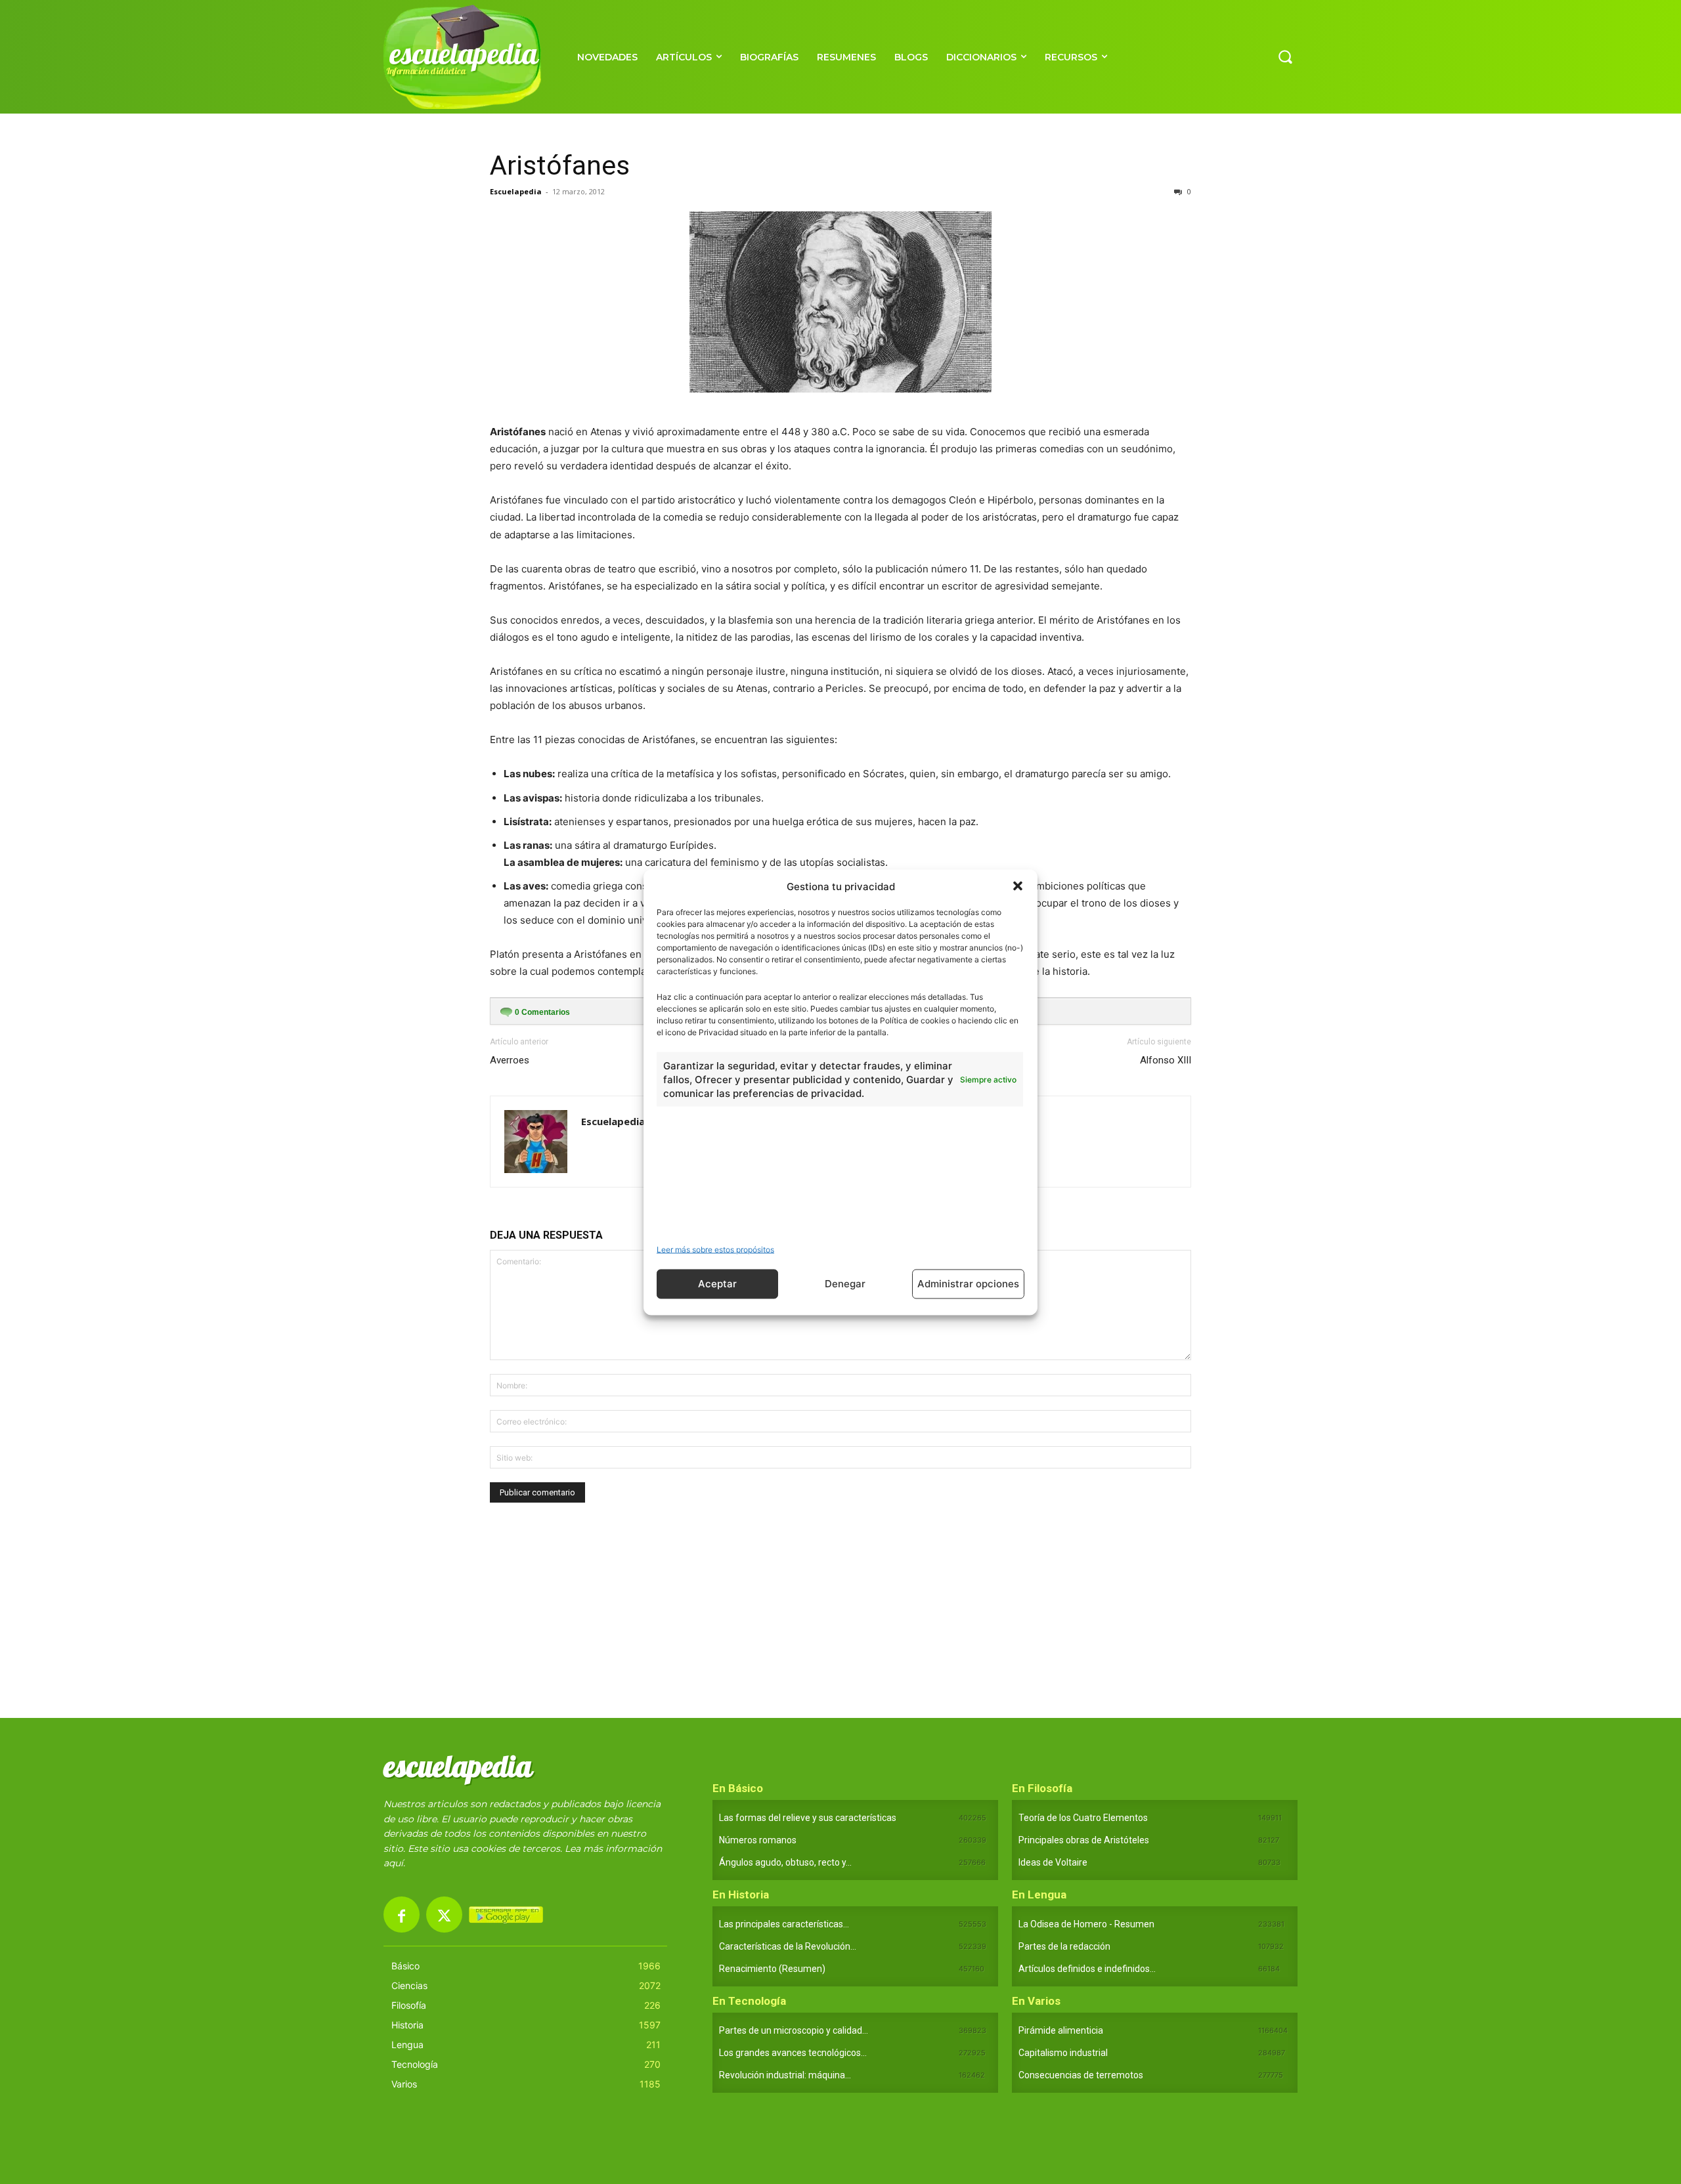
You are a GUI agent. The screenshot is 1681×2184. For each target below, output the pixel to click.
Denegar (845, 1284)
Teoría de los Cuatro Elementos (1083, 1818)
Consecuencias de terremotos (1081, 2075)
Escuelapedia (516, 191)
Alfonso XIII (1166, 1060)
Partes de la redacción (1064, 1946)
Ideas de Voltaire (1053, 1862)
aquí (393, 1863)
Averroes (510, 1060)
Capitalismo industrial (1063, 2053)
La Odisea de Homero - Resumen (1086, 1924)
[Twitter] (444, 1915)
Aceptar (717, 1284)
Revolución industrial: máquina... (785, 2075)
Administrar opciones (968, 1284)
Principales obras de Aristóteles (1084, 1840)
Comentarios (542, 1012)
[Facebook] (402, 1915)
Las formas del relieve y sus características (808, 1818)
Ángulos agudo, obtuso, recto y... (785, 1862)
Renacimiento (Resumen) (772, 1969)
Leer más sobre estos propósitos (715, 1249)
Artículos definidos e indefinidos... (1087, 1969)
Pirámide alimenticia (1061, 2030)
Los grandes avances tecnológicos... (793, 2053)
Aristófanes (560, 165)
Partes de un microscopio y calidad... (794, 2030)
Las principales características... (784, 1924)
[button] (1018, 886)
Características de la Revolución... (788, 1946)
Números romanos (758, 1840)
